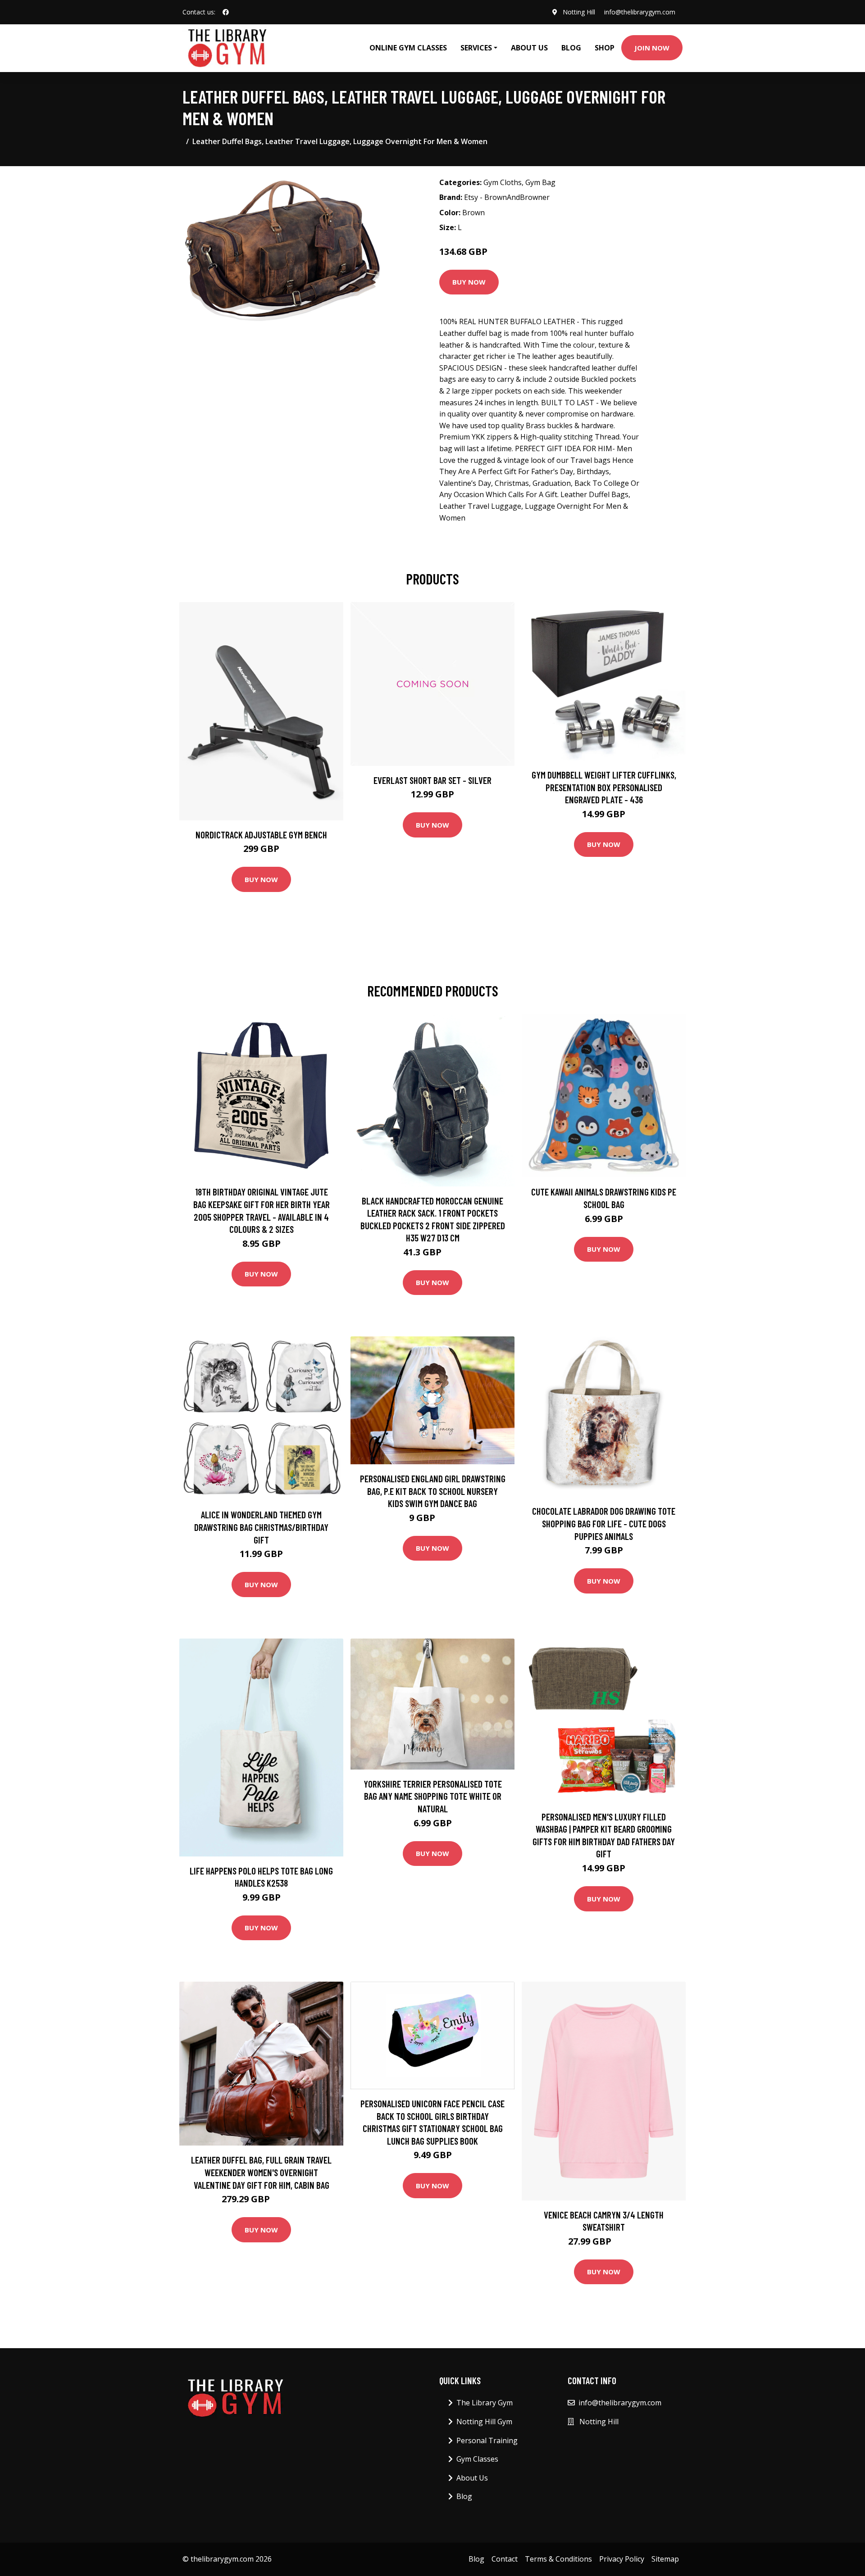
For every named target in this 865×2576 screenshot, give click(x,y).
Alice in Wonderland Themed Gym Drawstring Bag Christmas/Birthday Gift (261, 1527)
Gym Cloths (503, 182)
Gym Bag (540, 182)
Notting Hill (579, 12)
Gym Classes (477, 2459)
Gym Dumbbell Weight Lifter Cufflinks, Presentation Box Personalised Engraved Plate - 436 (604, 787)
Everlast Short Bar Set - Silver (432, 780)
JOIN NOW (652, 48)
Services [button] (476, 48)
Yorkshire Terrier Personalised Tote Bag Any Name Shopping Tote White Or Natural (433, 1796)
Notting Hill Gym (484, 2422)
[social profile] (226, 12)
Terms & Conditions (558, 2559)
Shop (605, 48)
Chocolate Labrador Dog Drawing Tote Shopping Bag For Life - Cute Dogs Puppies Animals (604, 1523)
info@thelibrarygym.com (640, 12)
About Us (529, 48)
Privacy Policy (622, 2559)
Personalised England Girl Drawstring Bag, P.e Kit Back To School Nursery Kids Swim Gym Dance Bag (433, 1491)
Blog (571, 48)
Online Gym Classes (408, 48)
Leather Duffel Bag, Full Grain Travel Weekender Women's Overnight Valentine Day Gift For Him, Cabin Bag (261, 2172)
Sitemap (665, 2559)
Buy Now (469, 282)
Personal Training (487, 2440)
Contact (505, 2559)
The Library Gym (485, 2403)
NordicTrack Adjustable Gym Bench (261, 835)
